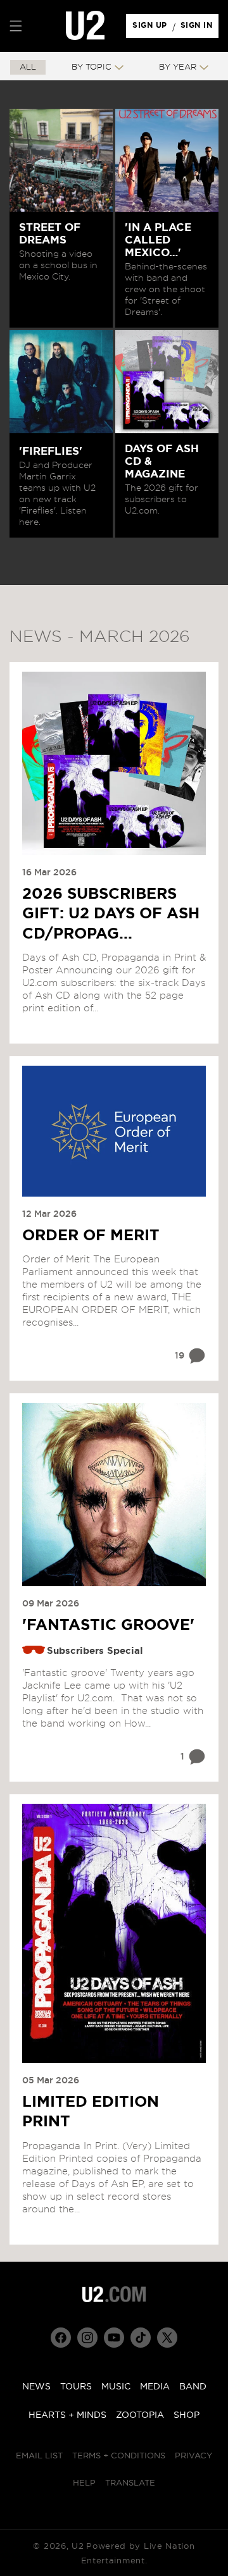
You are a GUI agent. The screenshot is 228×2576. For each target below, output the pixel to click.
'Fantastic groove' (108, 1625)
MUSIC (116, 2387)
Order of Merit (91, 1236)
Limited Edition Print (91, 2112)
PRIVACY (193, 2456)
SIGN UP (152, 28)
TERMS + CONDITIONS (119, 2456)
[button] (16, 26)
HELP (84, 2483)
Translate (130, 2483)
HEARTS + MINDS (67, 2415)
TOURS (76, 2387)
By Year (178, 67)
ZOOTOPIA (140, 2415)
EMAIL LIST (39, 2456)
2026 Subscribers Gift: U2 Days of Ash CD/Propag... (111, 914)
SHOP (187, 2415)
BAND (193, 2387)
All (28, 67)
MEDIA (155, 2387)
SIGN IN (200, 28)
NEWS (36, 2387)
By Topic (92, 67)
